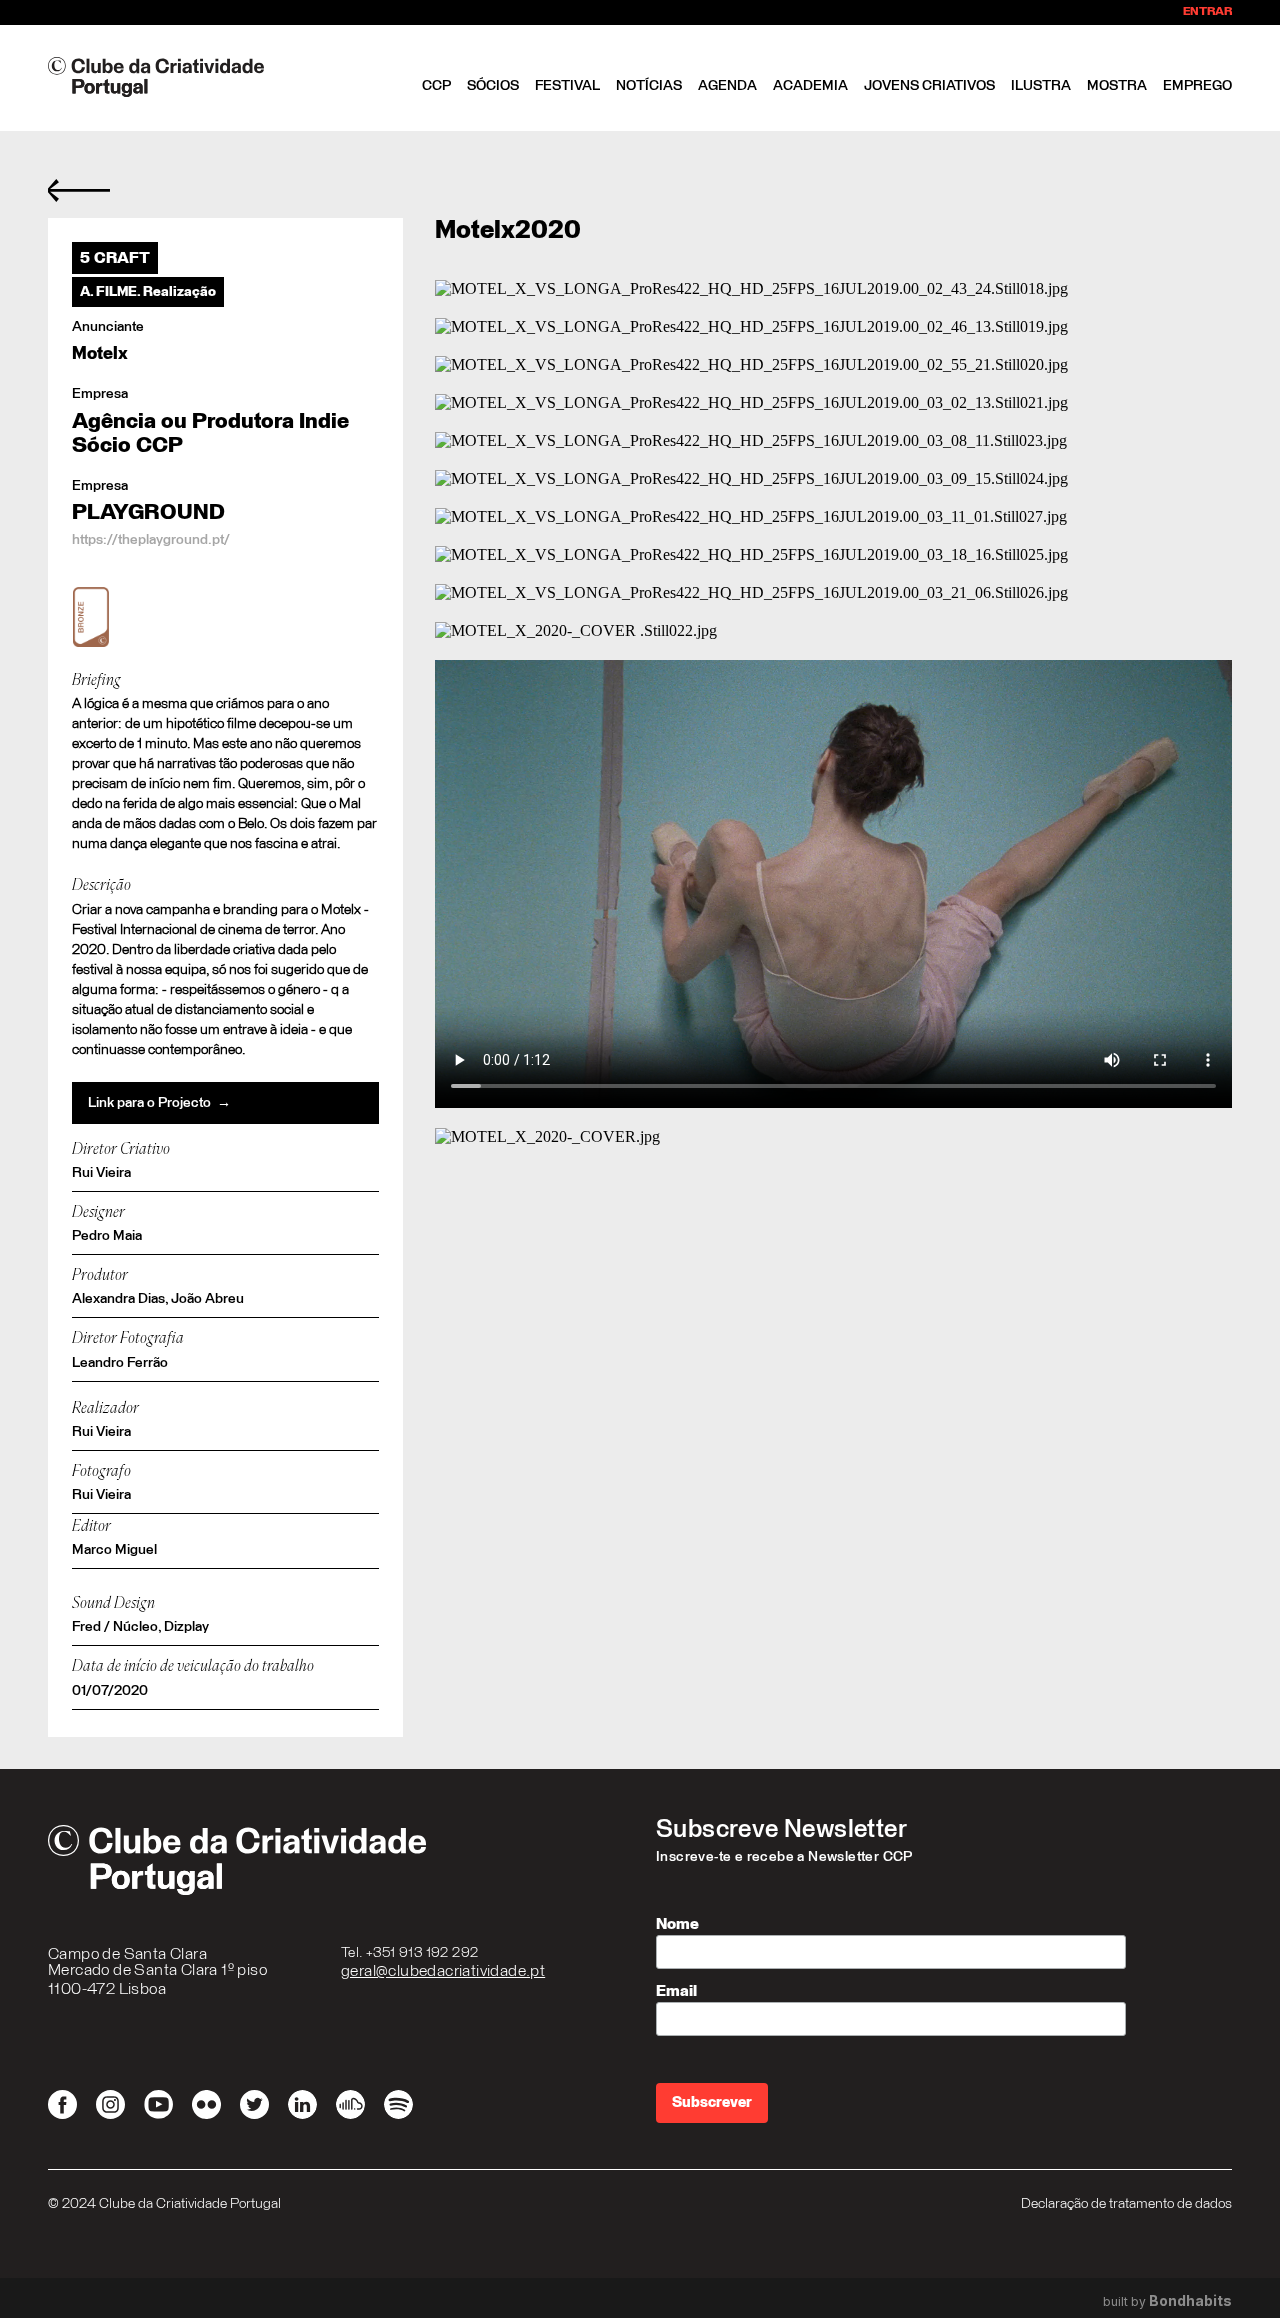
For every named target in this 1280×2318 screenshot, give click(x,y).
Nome (677, 1924)
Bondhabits (1190, 2301)
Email (676, 1991)
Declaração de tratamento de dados (1126, 2204)
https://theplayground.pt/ (151, 540)
